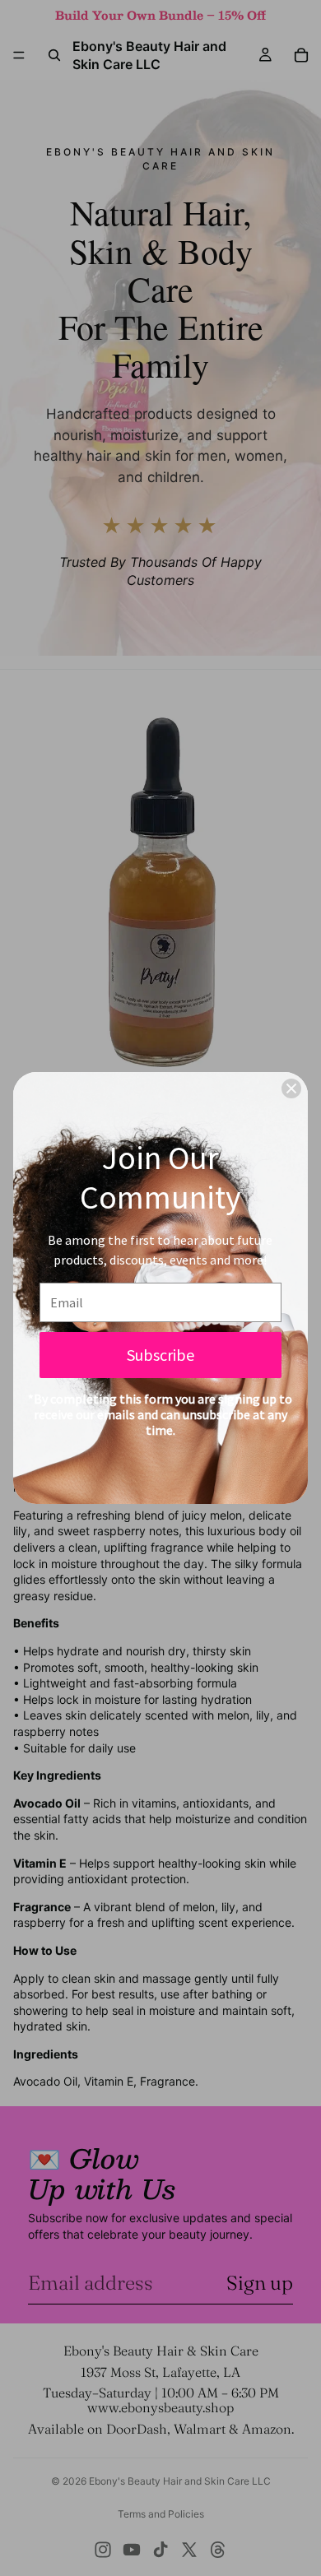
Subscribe (160, 1355)
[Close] (291, 1088)
